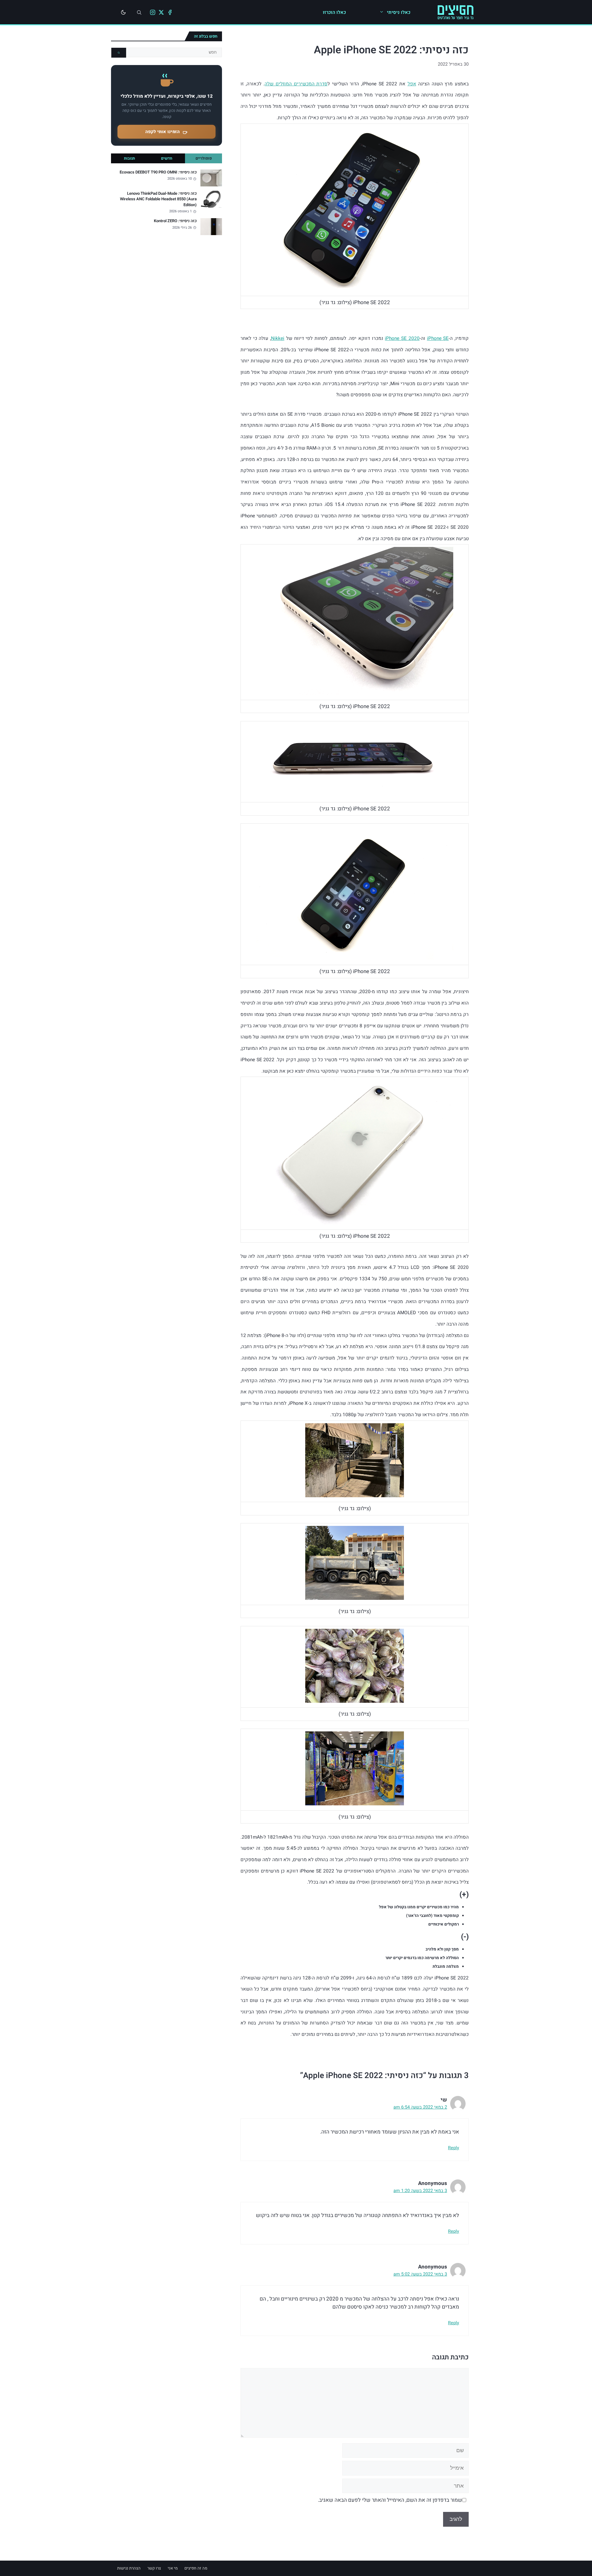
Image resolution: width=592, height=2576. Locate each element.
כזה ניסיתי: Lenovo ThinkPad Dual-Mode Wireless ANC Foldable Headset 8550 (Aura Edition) (158, 199)
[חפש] (119, 53)
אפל (412, 84)
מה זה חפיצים (196, 2568)
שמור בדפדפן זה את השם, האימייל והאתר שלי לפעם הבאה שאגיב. (390, 2500)
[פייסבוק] (170, 12)
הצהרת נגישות (129, 2568)
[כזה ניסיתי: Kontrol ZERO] (211, 227)
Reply (454, 2148)
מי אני (173, 2568)
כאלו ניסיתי (399, 12)
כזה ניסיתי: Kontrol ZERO (175, 221)
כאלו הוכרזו (334, 12)
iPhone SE (438, 338)
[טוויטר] (161, 12)
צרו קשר (154, 2568)
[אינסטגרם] (153, 12)
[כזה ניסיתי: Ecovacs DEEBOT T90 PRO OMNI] (211, 178)
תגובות (129, 158)
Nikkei (278, 338)
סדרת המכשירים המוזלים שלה (296, 84)
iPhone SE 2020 (402, 338)
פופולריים (204, 158)
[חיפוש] (139, 12)
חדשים (167, 158)
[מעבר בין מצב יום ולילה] (123, 12)
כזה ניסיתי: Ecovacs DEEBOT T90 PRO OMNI (158, 172)
